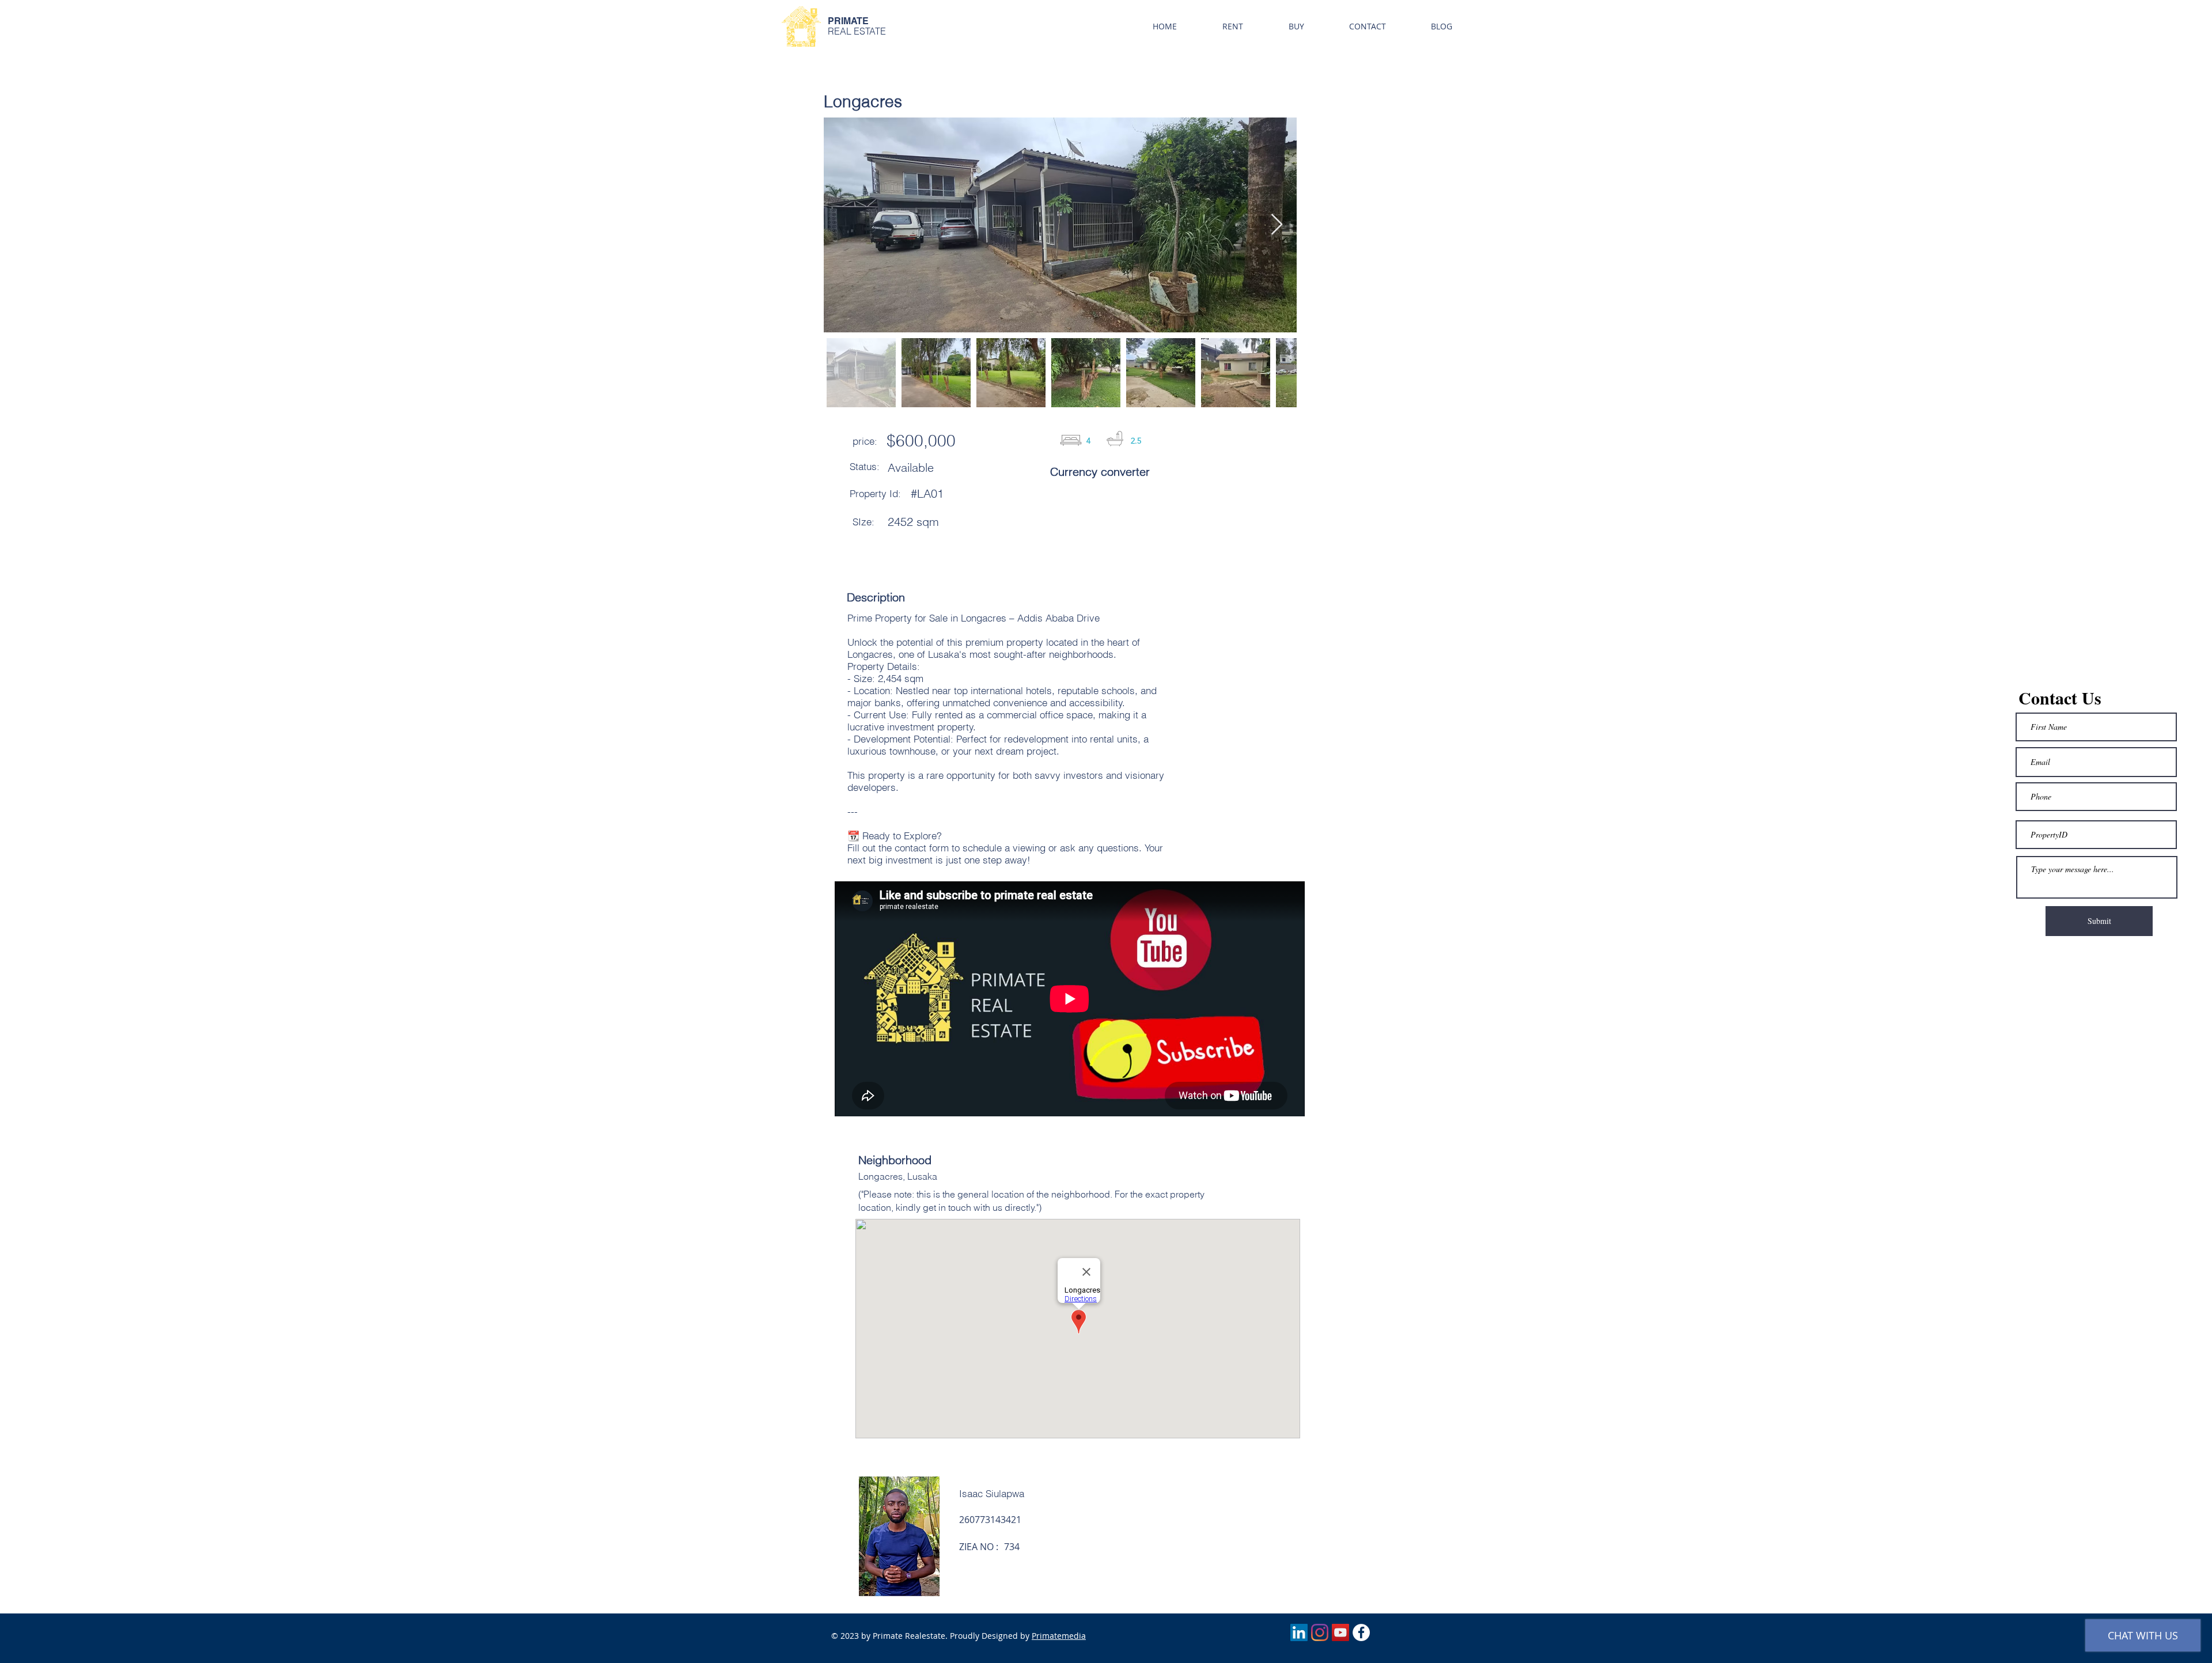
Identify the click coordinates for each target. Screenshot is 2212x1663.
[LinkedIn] (1299, 1632)
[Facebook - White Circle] (1361, 1632)
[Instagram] (1320, 1632)
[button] (1232, 26)
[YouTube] (1340, 1632)
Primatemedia (1059, 1636)
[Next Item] (1277, 225)
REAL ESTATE (857, 31)
